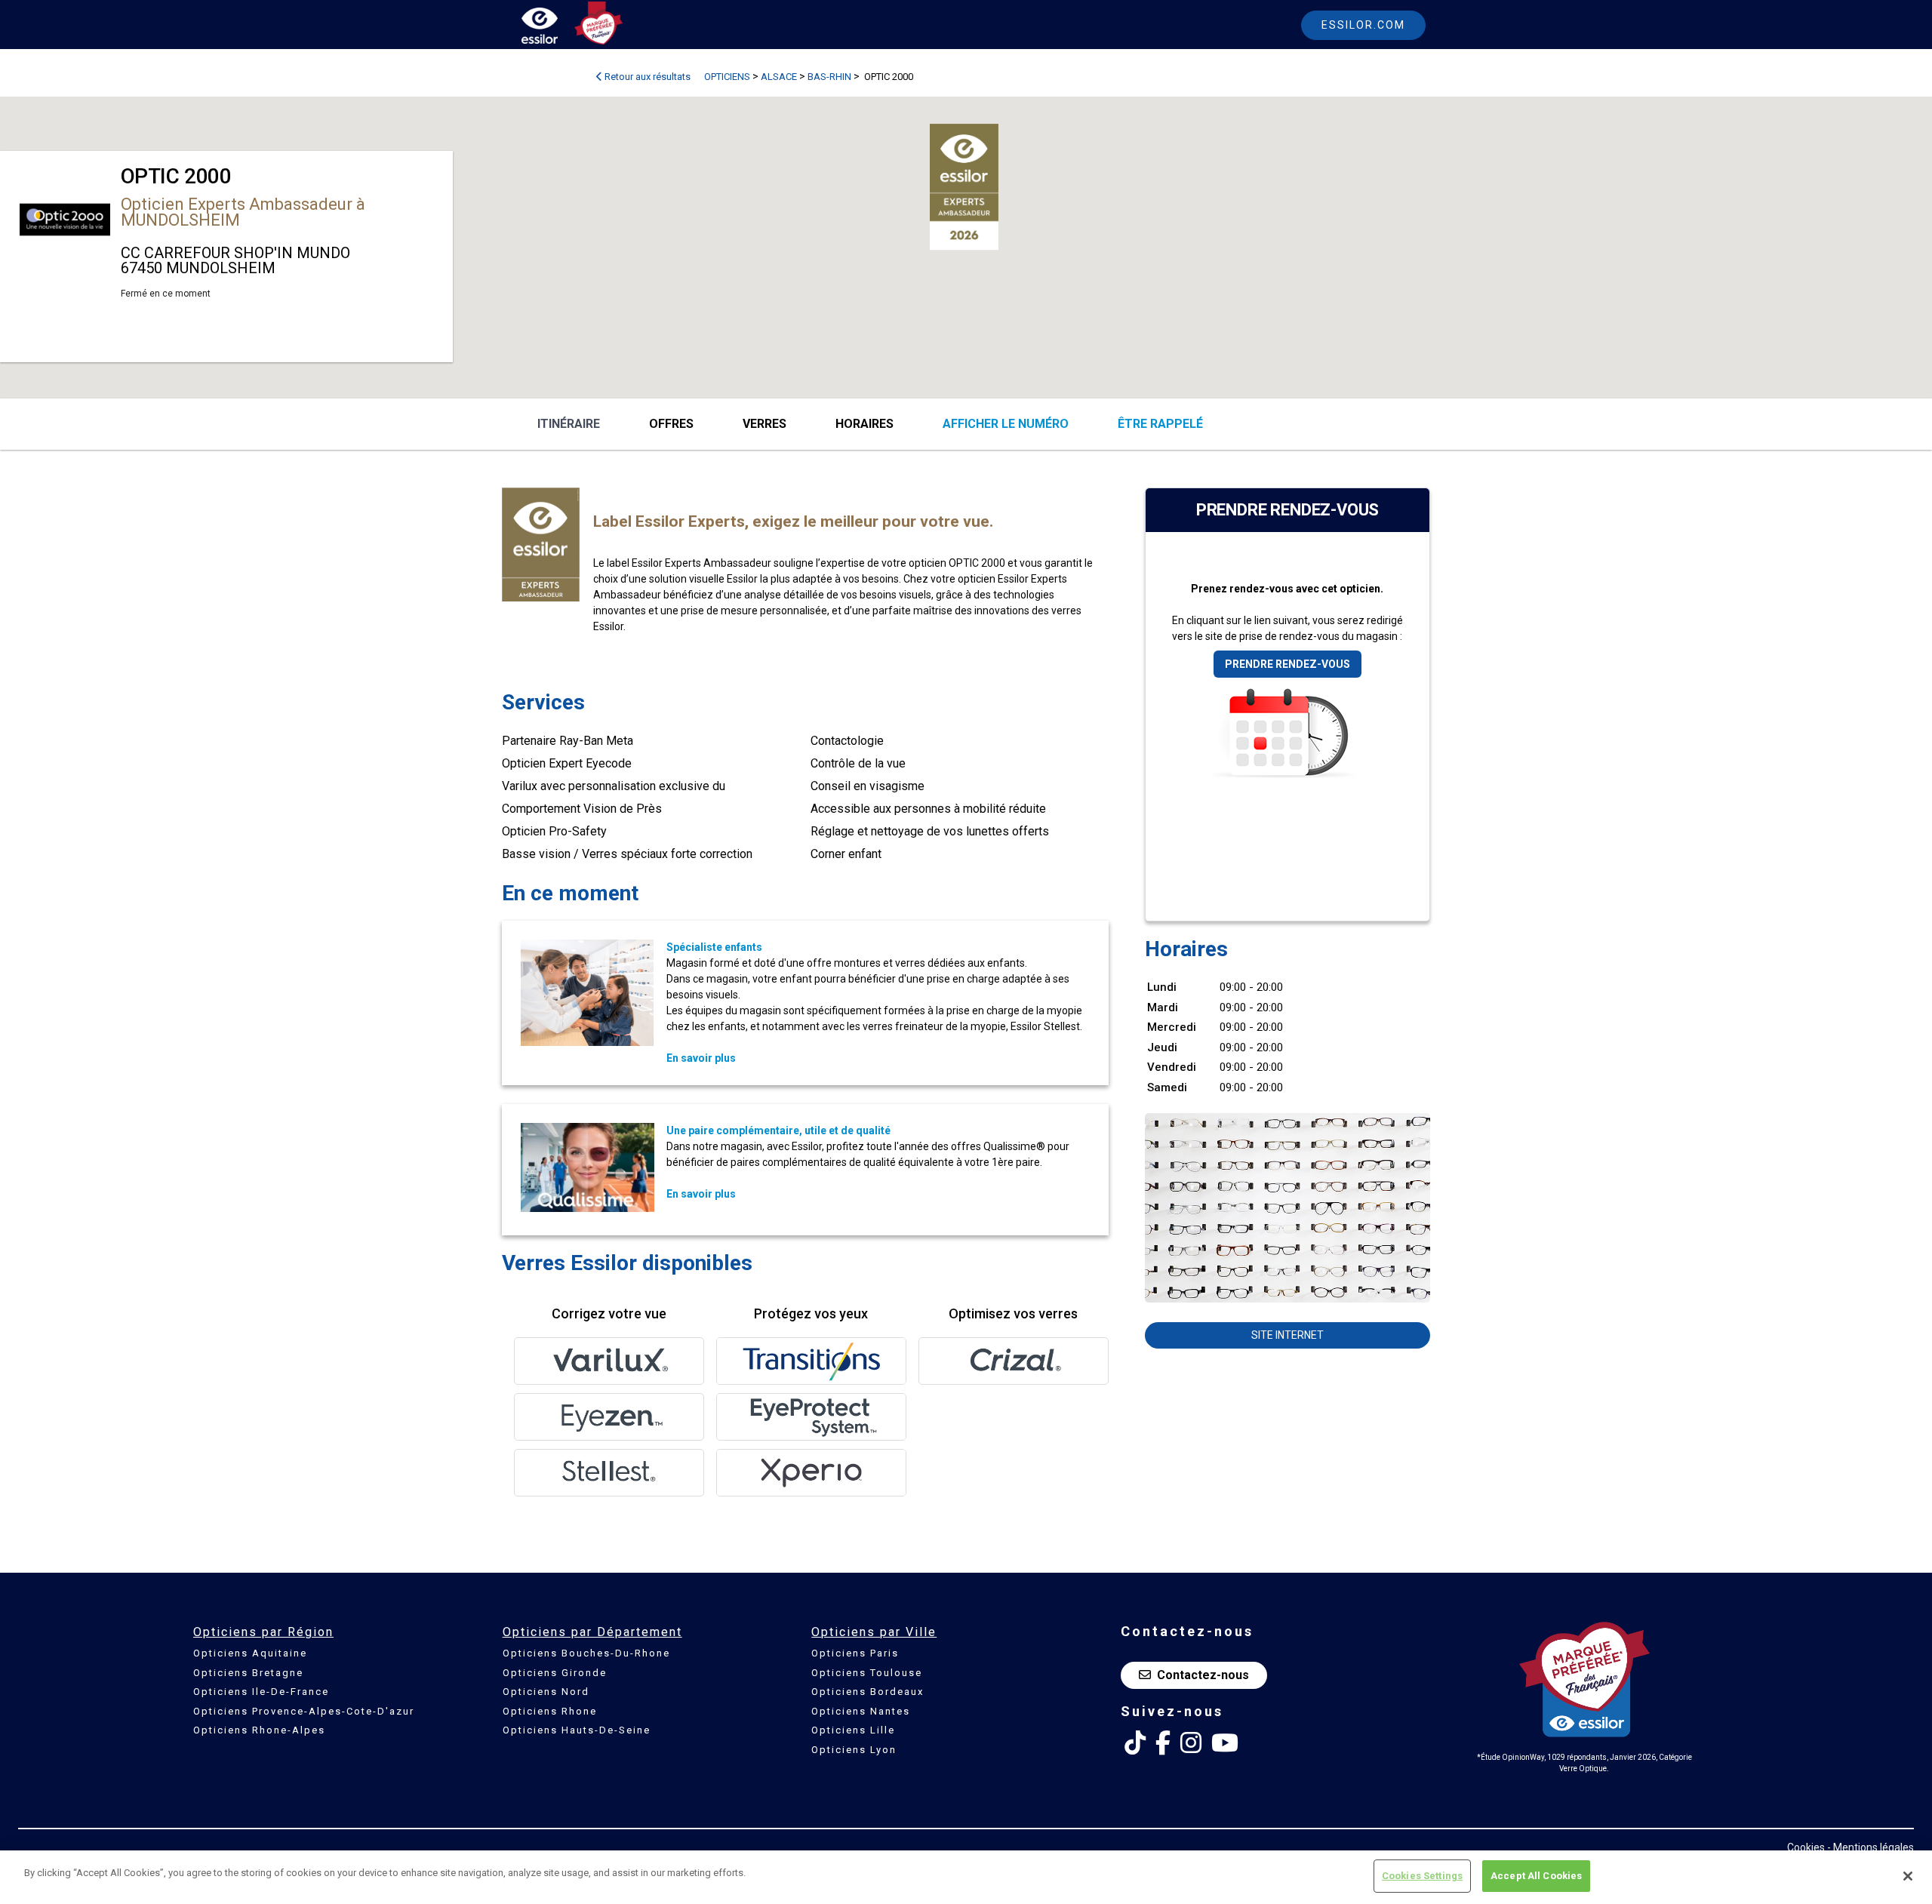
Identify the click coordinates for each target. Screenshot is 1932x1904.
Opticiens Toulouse (867, 1673)
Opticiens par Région (263, 1632)
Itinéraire (569, 424)
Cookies (1806, 1847)
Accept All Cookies (1536, 1876)
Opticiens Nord (546, 1692)
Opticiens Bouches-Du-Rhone (586, 1653)
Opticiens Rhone (550, 1711)
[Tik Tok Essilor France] (1135, 1743)
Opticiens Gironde (555, 1673)
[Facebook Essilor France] (1163, 1743)
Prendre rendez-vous (1287, 664)
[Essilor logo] (555, 28)
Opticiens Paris (855, 1653)
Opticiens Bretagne (248, 1673)
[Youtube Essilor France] (1225, 1743)
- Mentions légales (1870, 1847)
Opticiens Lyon (854, 1750)
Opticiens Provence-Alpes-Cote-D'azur (304, 1711)
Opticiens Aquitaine (250, 1653)
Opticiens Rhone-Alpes (259, 1730)
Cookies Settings (1422, 1876)
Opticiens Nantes (861, 1711)
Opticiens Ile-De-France (261, 1692)
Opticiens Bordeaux (868, 1692)
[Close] (1908, 1876)
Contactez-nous (1203, 1675)
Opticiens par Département (592, 1632)
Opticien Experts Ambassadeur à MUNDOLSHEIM (243, 212)
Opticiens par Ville (874, 1632)
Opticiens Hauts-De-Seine (577, 1730)
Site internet (1287, 1335)
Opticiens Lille (853, 1730)
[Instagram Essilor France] (1191, 1743)
